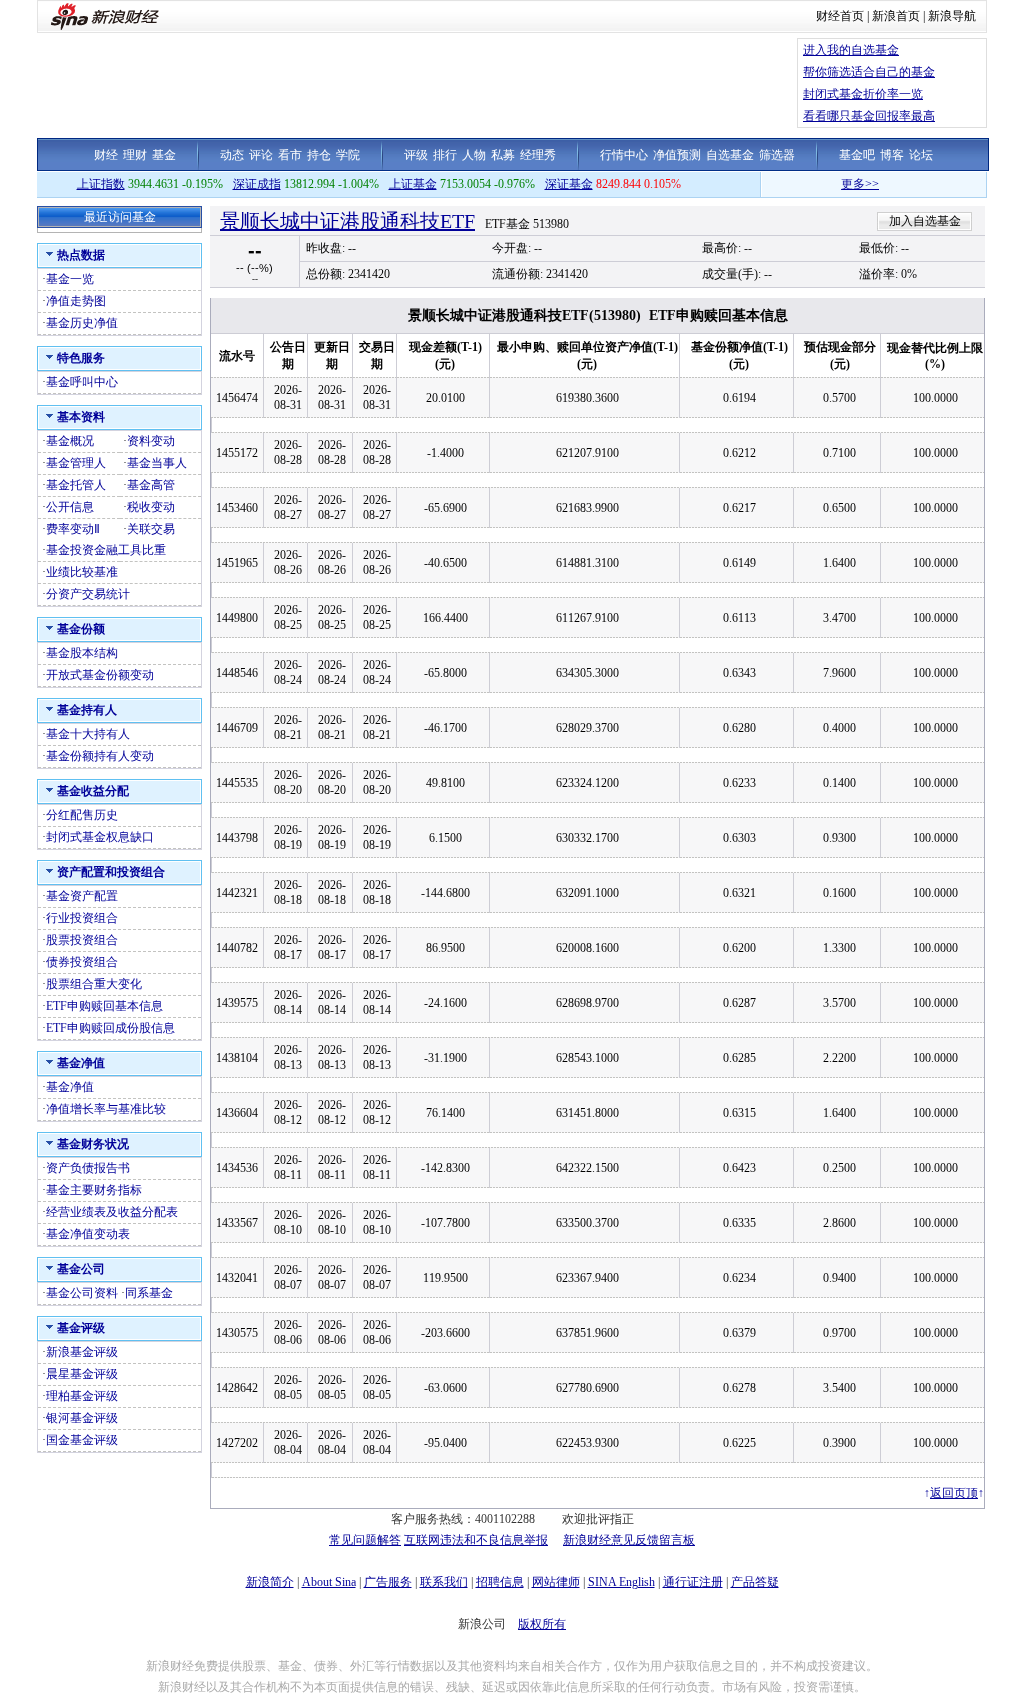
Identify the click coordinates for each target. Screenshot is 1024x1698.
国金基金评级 (82, 1440)
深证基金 (569, 184)
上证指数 (101, 184)
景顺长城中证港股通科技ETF (347, 221)
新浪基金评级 (82, 1352)
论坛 (921, 155)
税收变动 (151, 507)
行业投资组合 (82, 918)
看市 (290, 155)
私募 (503, 155)
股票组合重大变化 (94, 984)
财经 (106, 155)
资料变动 (151, 441)
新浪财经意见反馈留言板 (629, 1540)
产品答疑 (755, 1582)
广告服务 (388, 1582)
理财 (135, 155)
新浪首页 (896, 16)
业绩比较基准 (82, 572)
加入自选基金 (925, 221)
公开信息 (70, 507)
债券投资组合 (82, 962)
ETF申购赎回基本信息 (104, 1006)
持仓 (319, 155)
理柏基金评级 (82, 1396)
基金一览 (70, 279)
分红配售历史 (82, 815)
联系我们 (444, 1582)
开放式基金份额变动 (100, 675)
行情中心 (624, 155)
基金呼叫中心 (82, 382)
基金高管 (151, 485)
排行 (445, 155)
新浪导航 (952, 16)
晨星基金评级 (82, 1374)
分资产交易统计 (88, 594)
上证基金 (413, 184)
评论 (261, 155)
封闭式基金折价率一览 (863, 94)
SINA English (621, 1582)
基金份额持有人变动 (100, 756)
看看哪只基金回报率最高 (869, 116)
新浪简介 (270, 1582)
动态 (232, 155)
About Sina (329, 1582)
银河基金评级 (82, 1418)
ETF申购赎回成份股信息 (110, 1028)
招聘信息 (500, 1582)
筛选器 (777, 155)
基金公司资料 (82, 1293)
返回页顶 (954, 1493)
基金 (164, 155)
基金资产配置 (82, 896)
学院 (348, 155)
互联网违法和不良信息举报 (476, 1540)
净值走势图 (76, 301)
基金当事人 (157, 463)
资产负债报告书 (88, 1168)
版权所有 (542, 1624)
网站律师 (556, 1582)
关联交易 (151, 529)
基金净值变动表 (88, 1234)
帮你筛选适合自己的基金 (869, 72)
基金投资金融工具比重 (106, 550)
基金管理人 (76, 463)
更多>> (843, 184)
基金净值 (70, 1087)
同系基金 (149, 1293)
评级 (416, 155)
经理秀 (538, 155)
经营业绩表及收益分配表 (112, 1212)
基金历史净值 (82, 323)
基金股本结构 (82, 653)
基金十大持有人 (88, 734)
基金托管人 (76, 485)
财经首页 (840, 16)
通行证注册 (693, 1582)
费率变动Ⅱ (73, 529)
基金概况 (70, 441)
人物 (474, 155)
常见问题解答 (365, 1540)
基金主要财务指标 (94, 1190)
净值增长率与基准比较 (106, 1109)
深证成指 (257, 184)
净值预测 (677, 155)
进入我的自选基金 (851, 50)
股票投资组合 (82, 940)
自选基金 (730, 155)
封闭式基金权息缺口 (100, 837)
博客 (892, 155)
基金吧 (857, 155)
